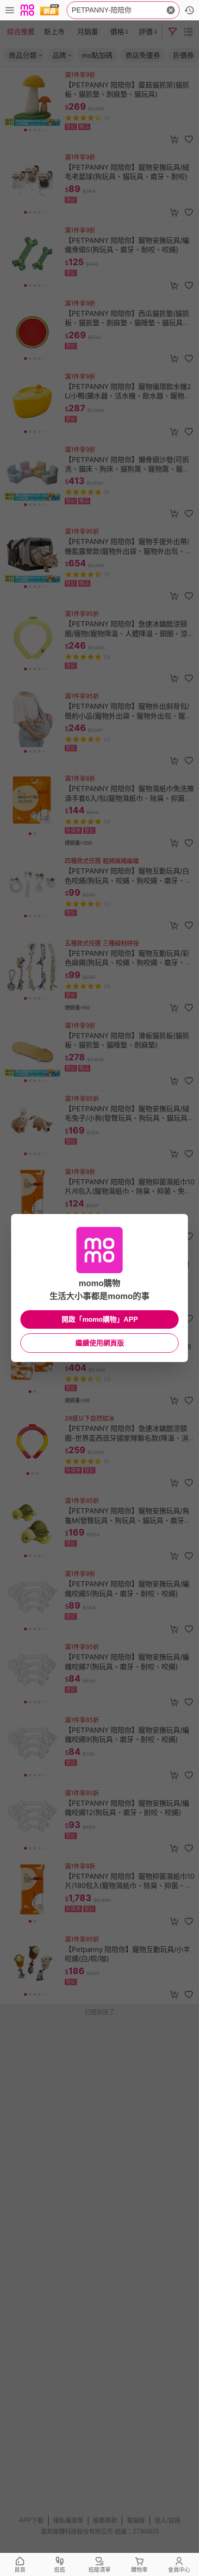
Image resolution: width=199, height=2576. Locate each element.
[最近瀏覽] (189, 10)
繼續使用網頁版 (100, 1343)
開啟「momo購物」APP (100, 1319)
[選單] (10, 10)
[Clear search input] (171, 10)
